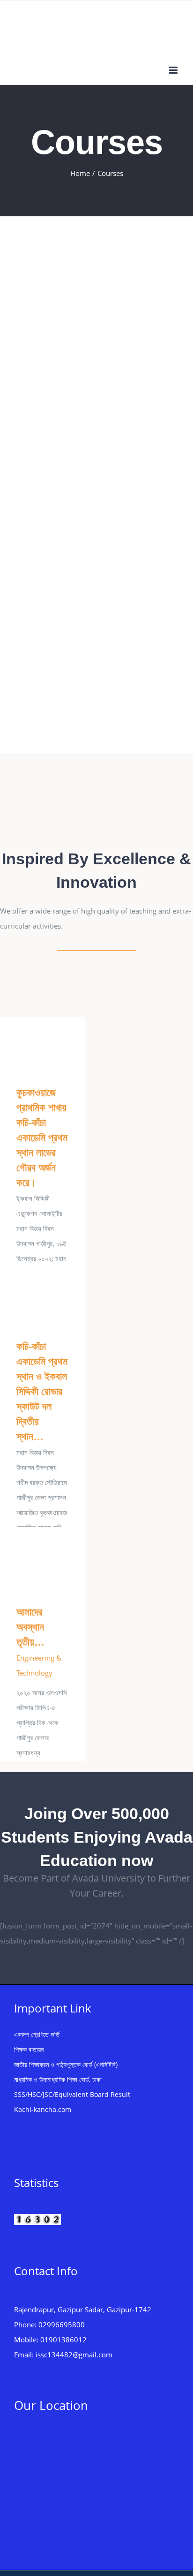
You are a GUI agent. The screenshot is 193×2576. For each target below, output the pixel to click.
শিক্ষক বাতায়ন (29, 2049)
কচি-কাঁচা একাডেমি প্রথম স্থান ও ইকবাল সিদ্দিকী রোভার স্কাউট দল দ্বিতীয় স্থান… (29, 1296)
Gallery (56, 1044)
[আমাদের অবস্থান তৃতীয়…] (42, 1559)
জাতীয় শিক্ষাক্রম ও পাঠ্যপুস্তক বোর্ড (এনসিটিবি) (66, 2064)
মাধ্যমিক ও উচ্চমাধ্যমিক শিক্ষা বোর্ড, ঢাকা (58, 2079)
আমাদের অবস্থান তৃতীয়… (29, 1559)
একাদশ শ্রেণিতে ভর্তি (37, 2034)
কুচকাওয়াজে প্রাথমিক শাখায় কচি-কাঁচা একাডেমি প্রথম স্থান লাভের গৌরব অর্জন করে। (29, 1044)
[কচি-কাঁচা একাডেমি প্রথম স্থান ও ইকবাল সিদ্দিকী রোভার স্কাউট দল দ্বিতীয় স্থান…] (42, 1296)
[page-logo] (97, 808)
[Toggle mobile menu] (174, 70)
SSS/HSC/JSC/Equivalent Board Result (72, 2094)
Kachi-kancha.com (43, 2109)
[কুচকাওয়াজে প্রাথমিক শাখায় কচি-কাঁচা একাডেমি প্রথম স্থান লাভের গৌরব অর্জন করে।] (42, 1044)
